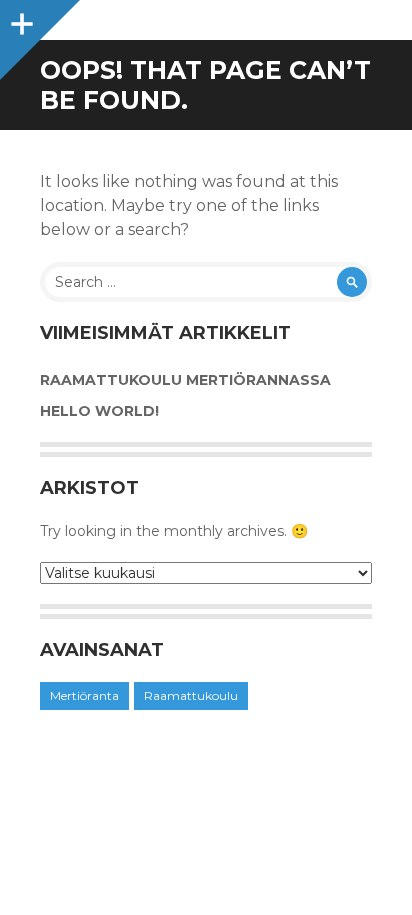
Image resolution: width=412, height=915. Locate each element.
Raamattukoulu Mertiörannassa (185, 380)
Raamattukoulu (191, 695)
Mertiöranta (84, 695)
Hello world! (99, 411)
